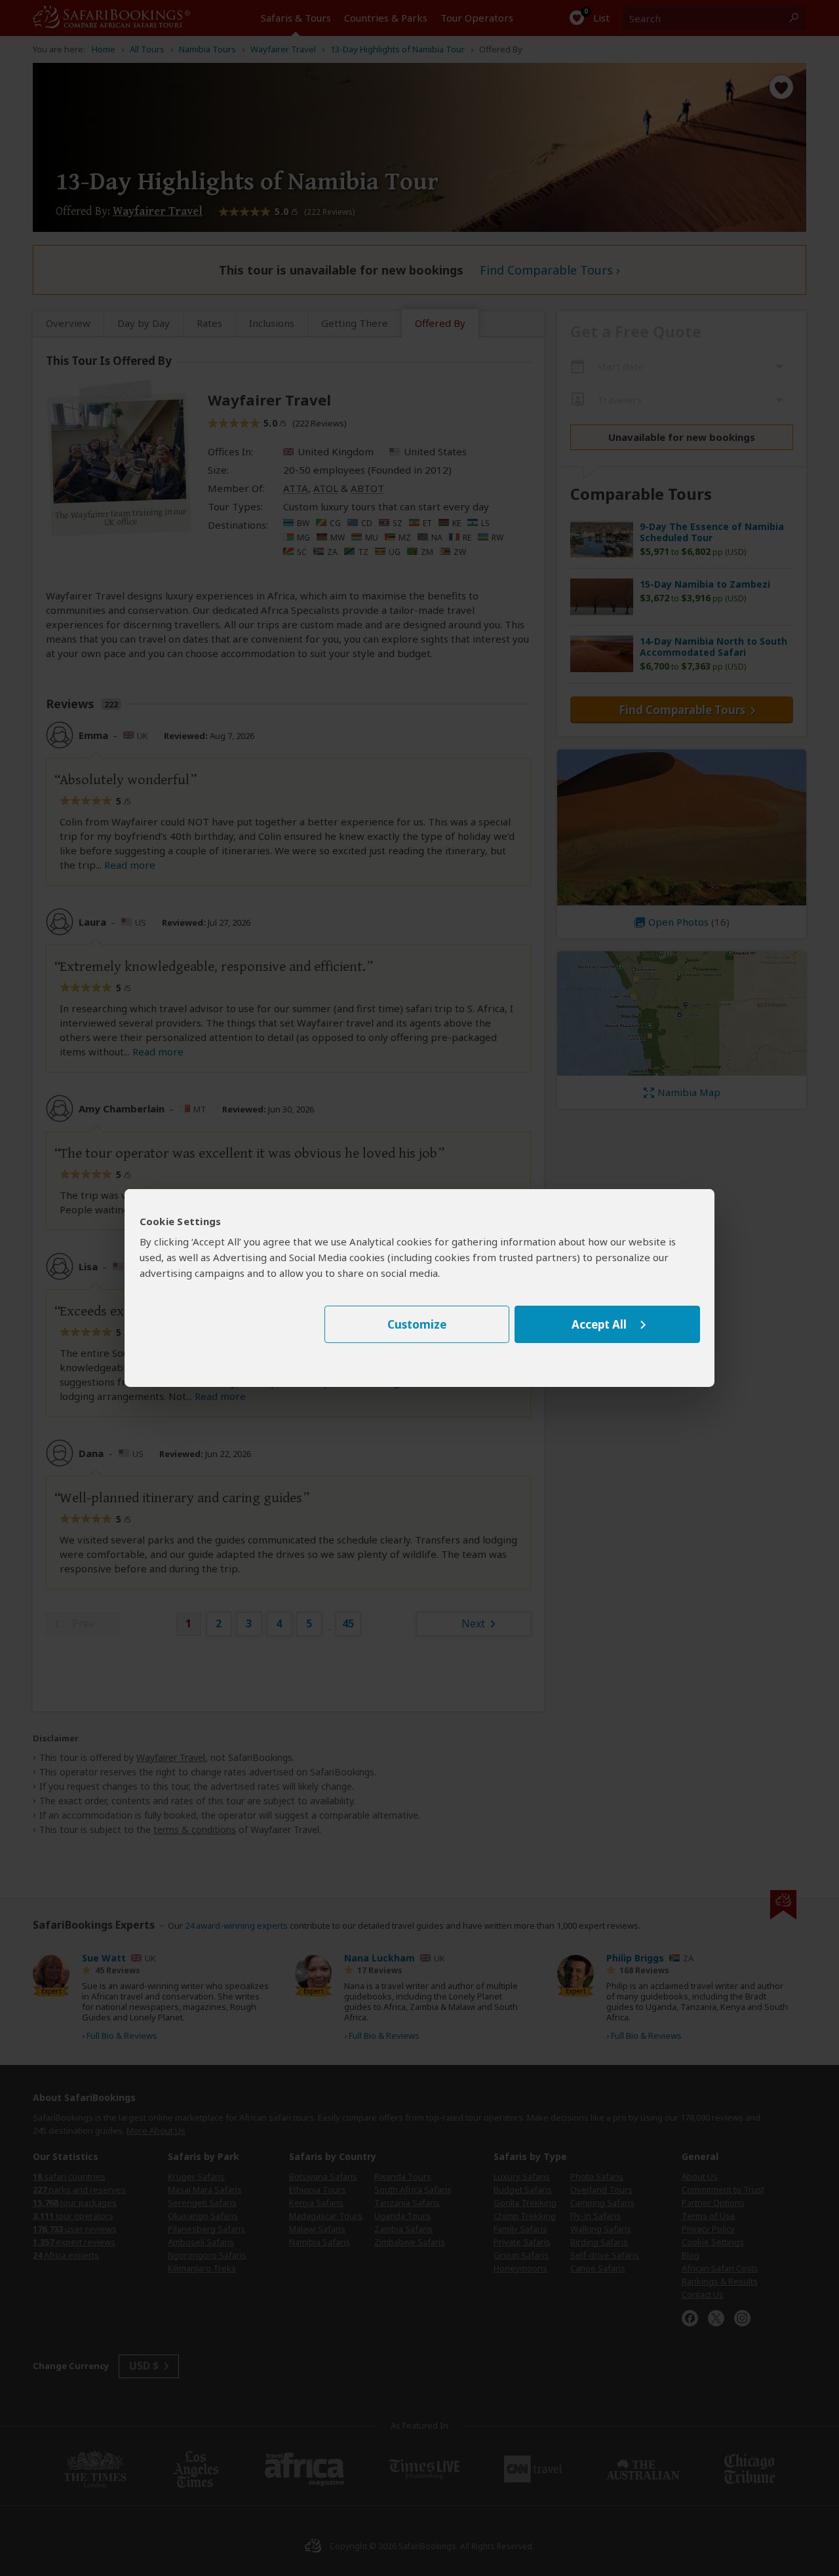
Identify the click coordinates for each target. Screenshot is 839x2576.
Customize (417, 1324)
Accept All (599, 1324)
